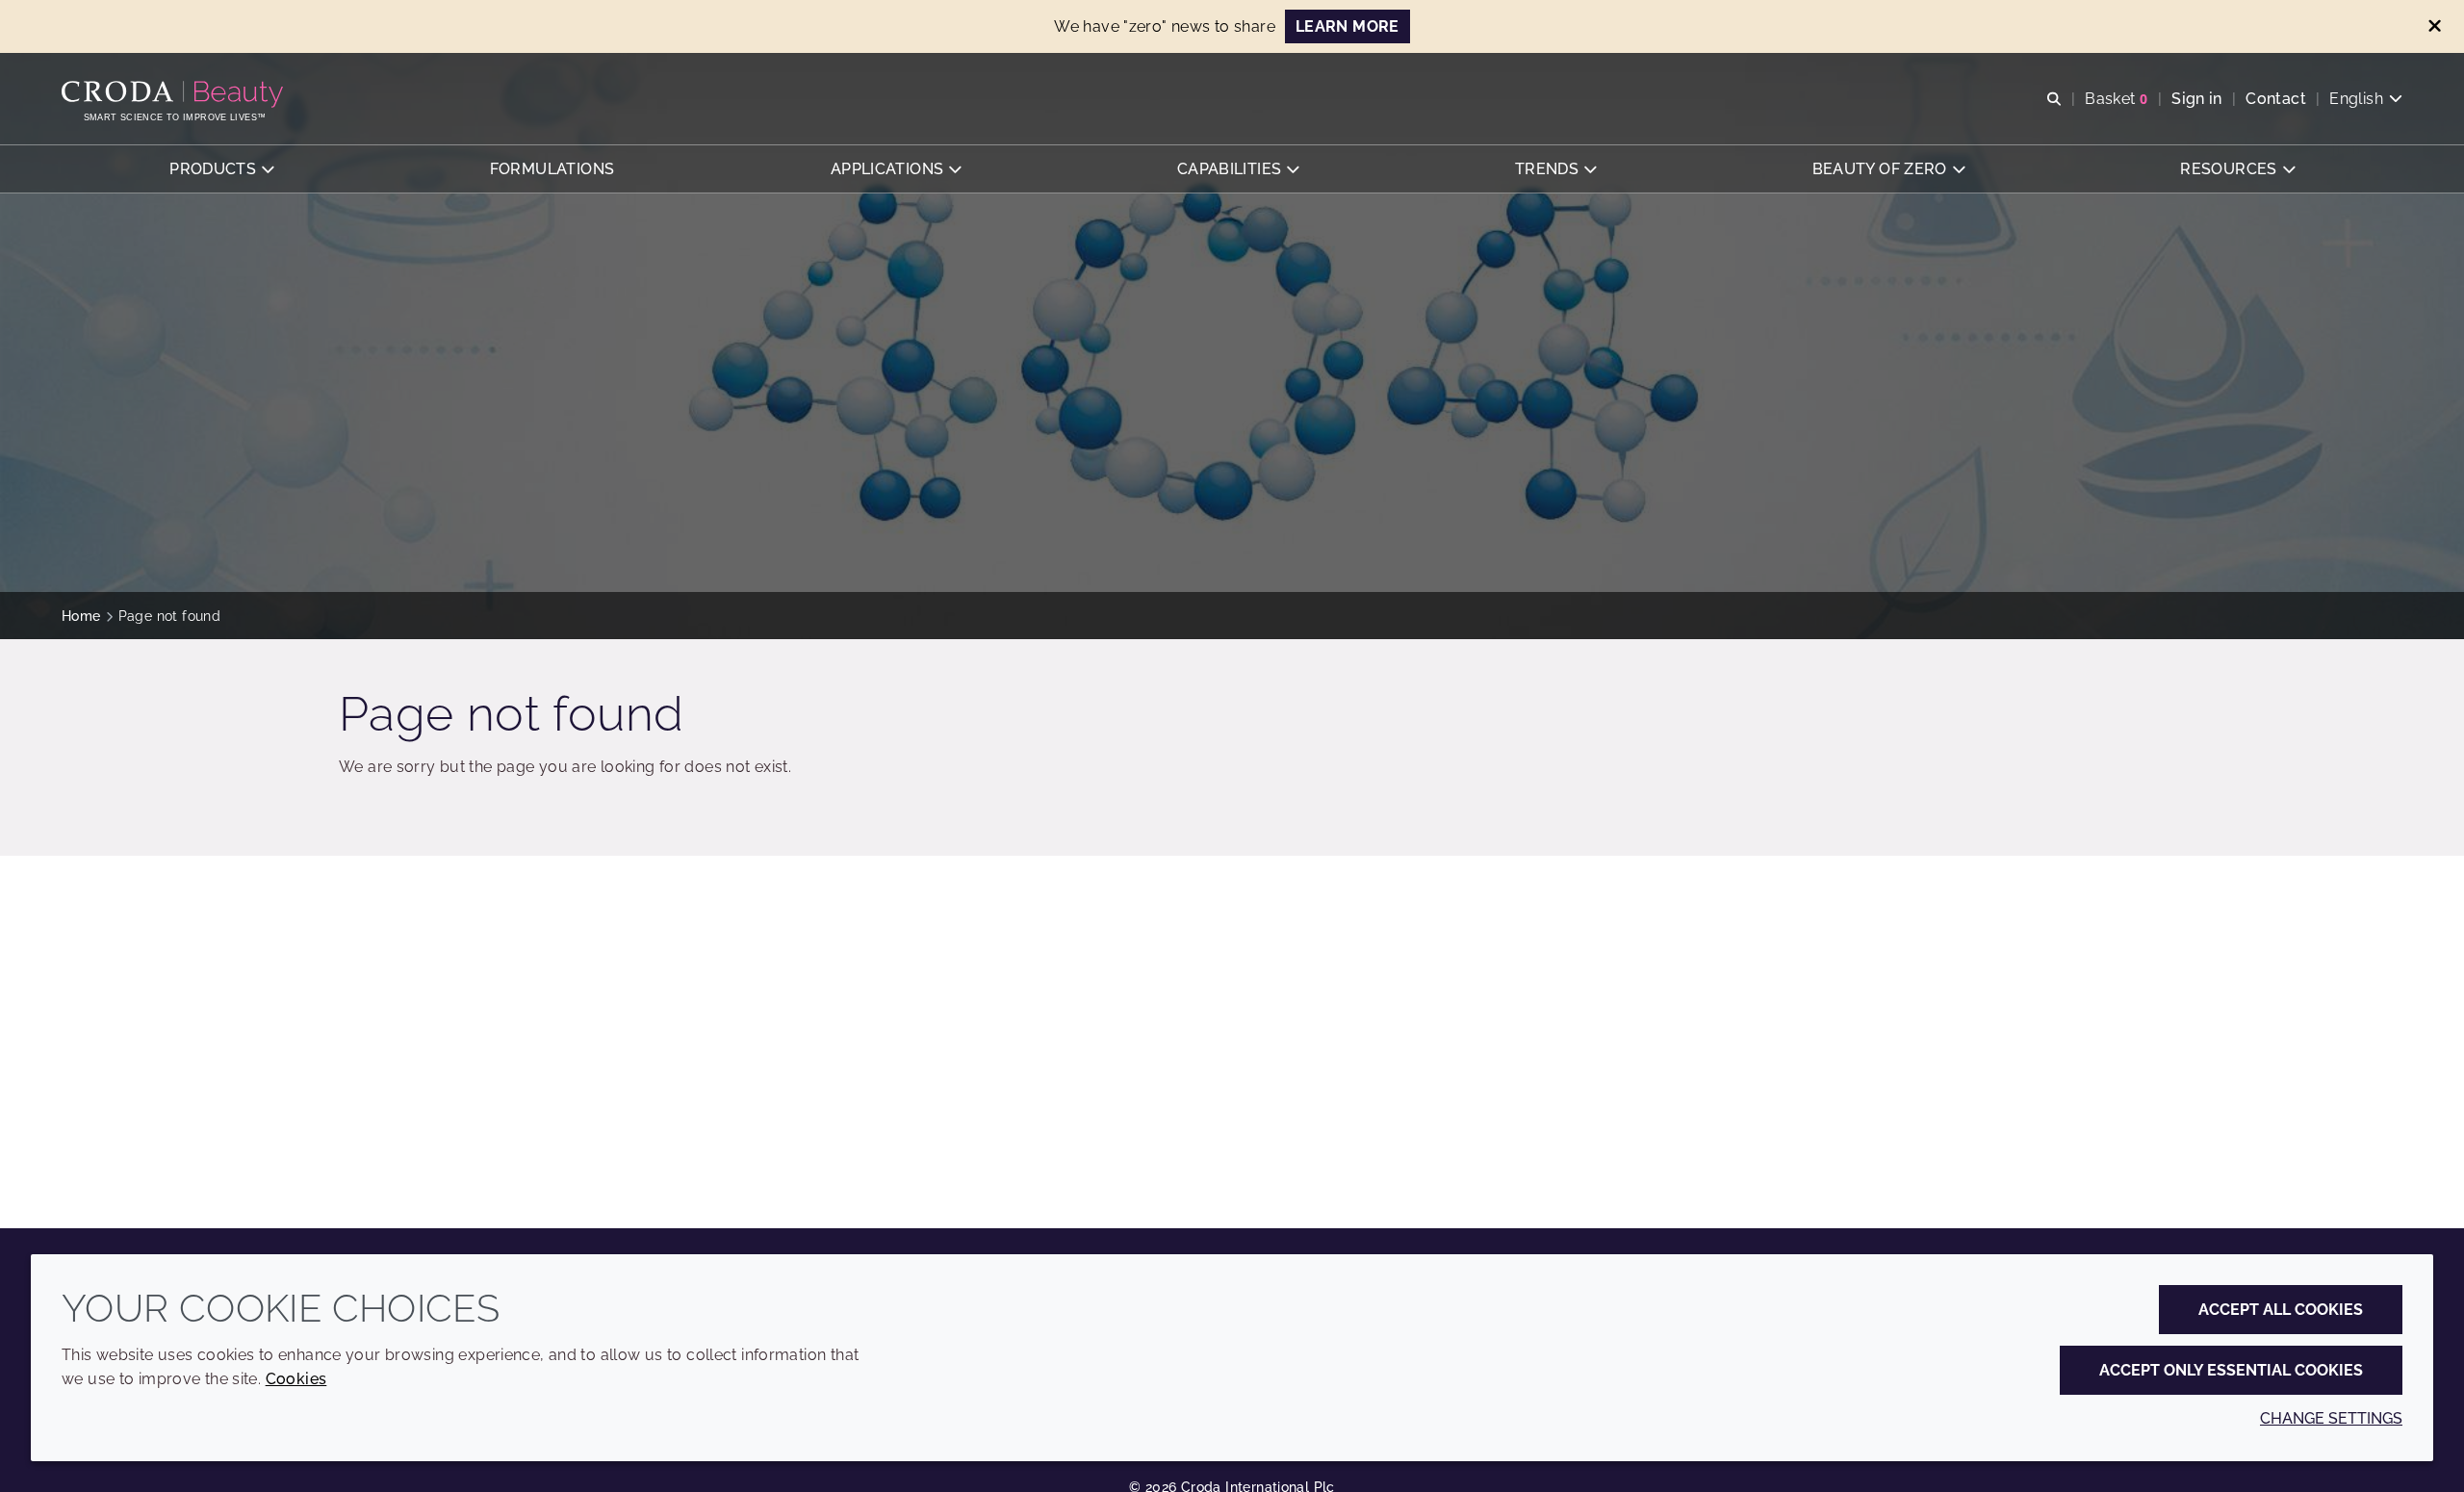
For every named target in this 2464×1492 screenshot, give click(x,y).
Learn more (1347, 26)
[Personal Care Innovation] (175, 94)
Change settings (2331, 1418)
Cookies (296, 1379)
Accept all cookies (2281, 1310)
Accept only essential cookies (2231, 1370)
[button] (221, 169)
